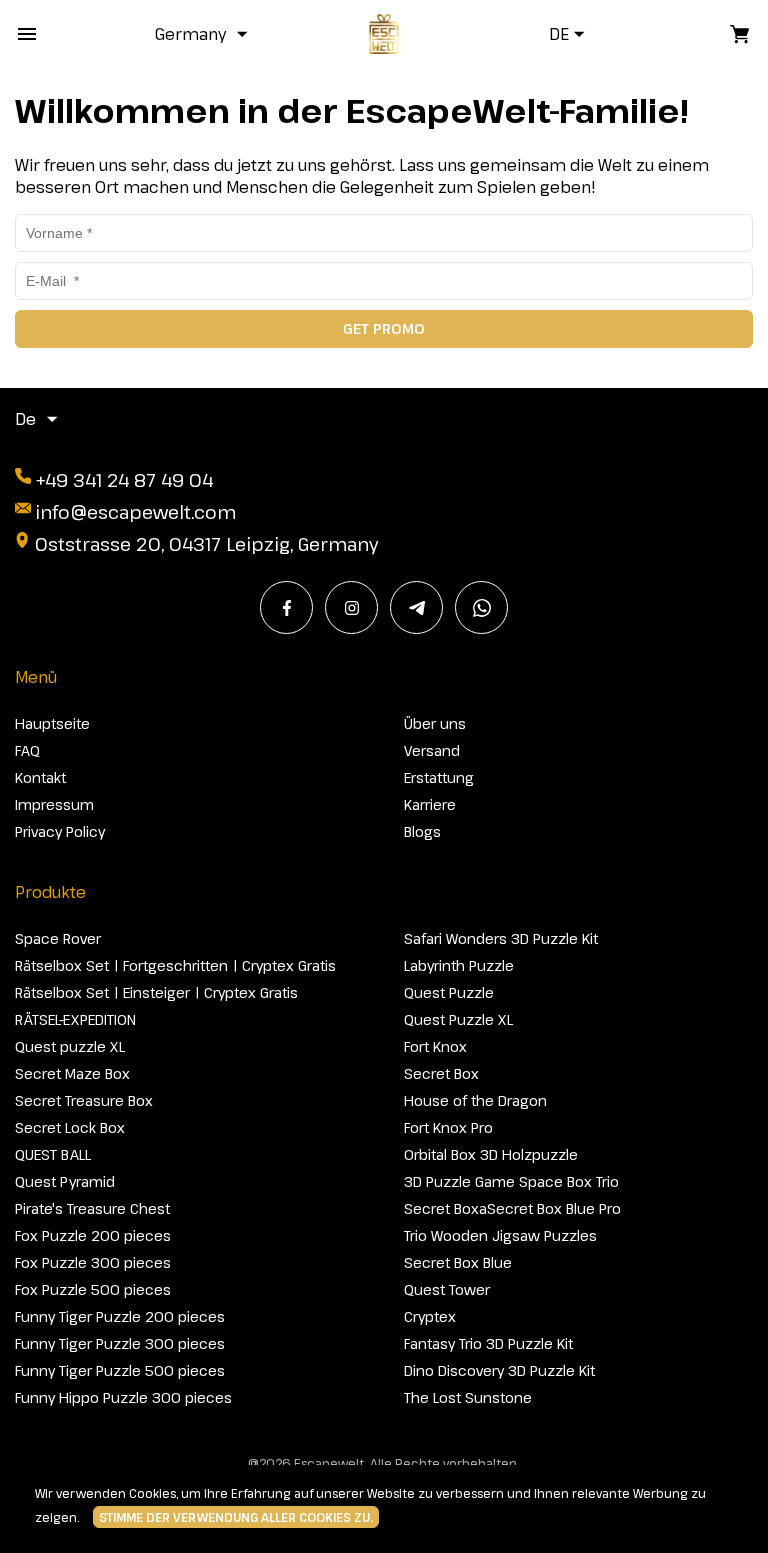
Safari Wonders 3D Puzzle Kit (501, 938)
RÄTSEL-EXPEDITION (75, 1019)
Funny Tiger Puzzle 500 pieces (120, 1370)
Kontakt (40, 777)
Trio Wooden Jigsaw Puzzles (500, 1235)
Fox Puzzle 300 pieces (93, 1262)
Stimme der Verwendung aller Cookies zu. (236, 1517)
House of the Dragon (475, 1100)
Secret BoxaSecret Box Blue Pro (512, 1208)
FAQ (27, 750)
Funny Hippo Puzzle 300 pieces (123, 1397)
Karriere (430, 804)
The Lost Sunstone (468, 1397)
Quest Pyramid (65, 1181)
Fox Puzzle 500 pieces (93, 1289)
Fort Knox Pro (448, 1127)
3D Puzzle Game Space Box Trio (511, 1181)
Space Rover (58, 938)
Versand (432, 750)
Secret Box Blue (458, 1262)
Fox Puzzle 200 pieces (93, 1235)
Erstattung (439, 777)
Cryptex (430, 1316)
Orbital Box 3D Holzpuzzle (491, 1154)
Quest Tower (447, 1289)
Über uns (435, 723)
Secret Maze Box (72, 1073)
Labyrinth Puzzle (459, 965)
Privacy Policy (60, 831)
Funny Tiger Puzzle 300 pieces (120, 1343)
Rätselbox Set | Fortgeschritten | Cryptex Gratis (175, 965)
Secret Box (441, 1073)
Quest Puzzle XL (458, 1019)
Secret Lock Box (70, 1127)
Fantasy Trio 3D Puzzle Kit (488, 1343)
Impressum (54, 804)
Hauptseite (52, 723)
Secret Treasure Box (84, 1100)
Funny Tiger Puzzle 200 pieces (120, 1316)
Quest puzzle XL (70, 1046)
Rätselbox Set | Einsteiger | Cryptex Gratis (156, 992)
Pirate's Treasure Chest (92, 1208)
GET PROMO (384, 328)
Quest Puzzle (449, 992)
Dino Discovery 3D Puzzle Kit (499, 1370)
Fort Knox (435, 1046)
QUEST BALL (53, 1154)
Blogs (422, 831)
